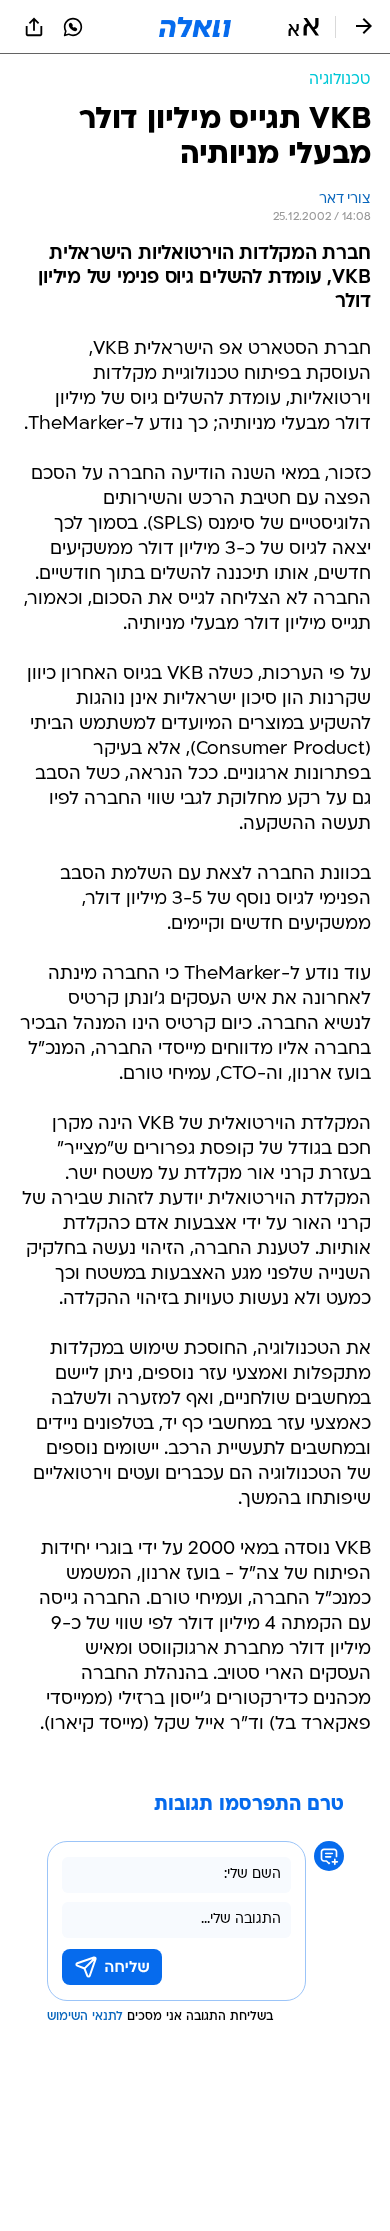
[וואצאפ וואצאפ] (73, 27)
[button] (303, 27)
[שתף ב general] (34, 27)
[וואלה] (195, 27)
